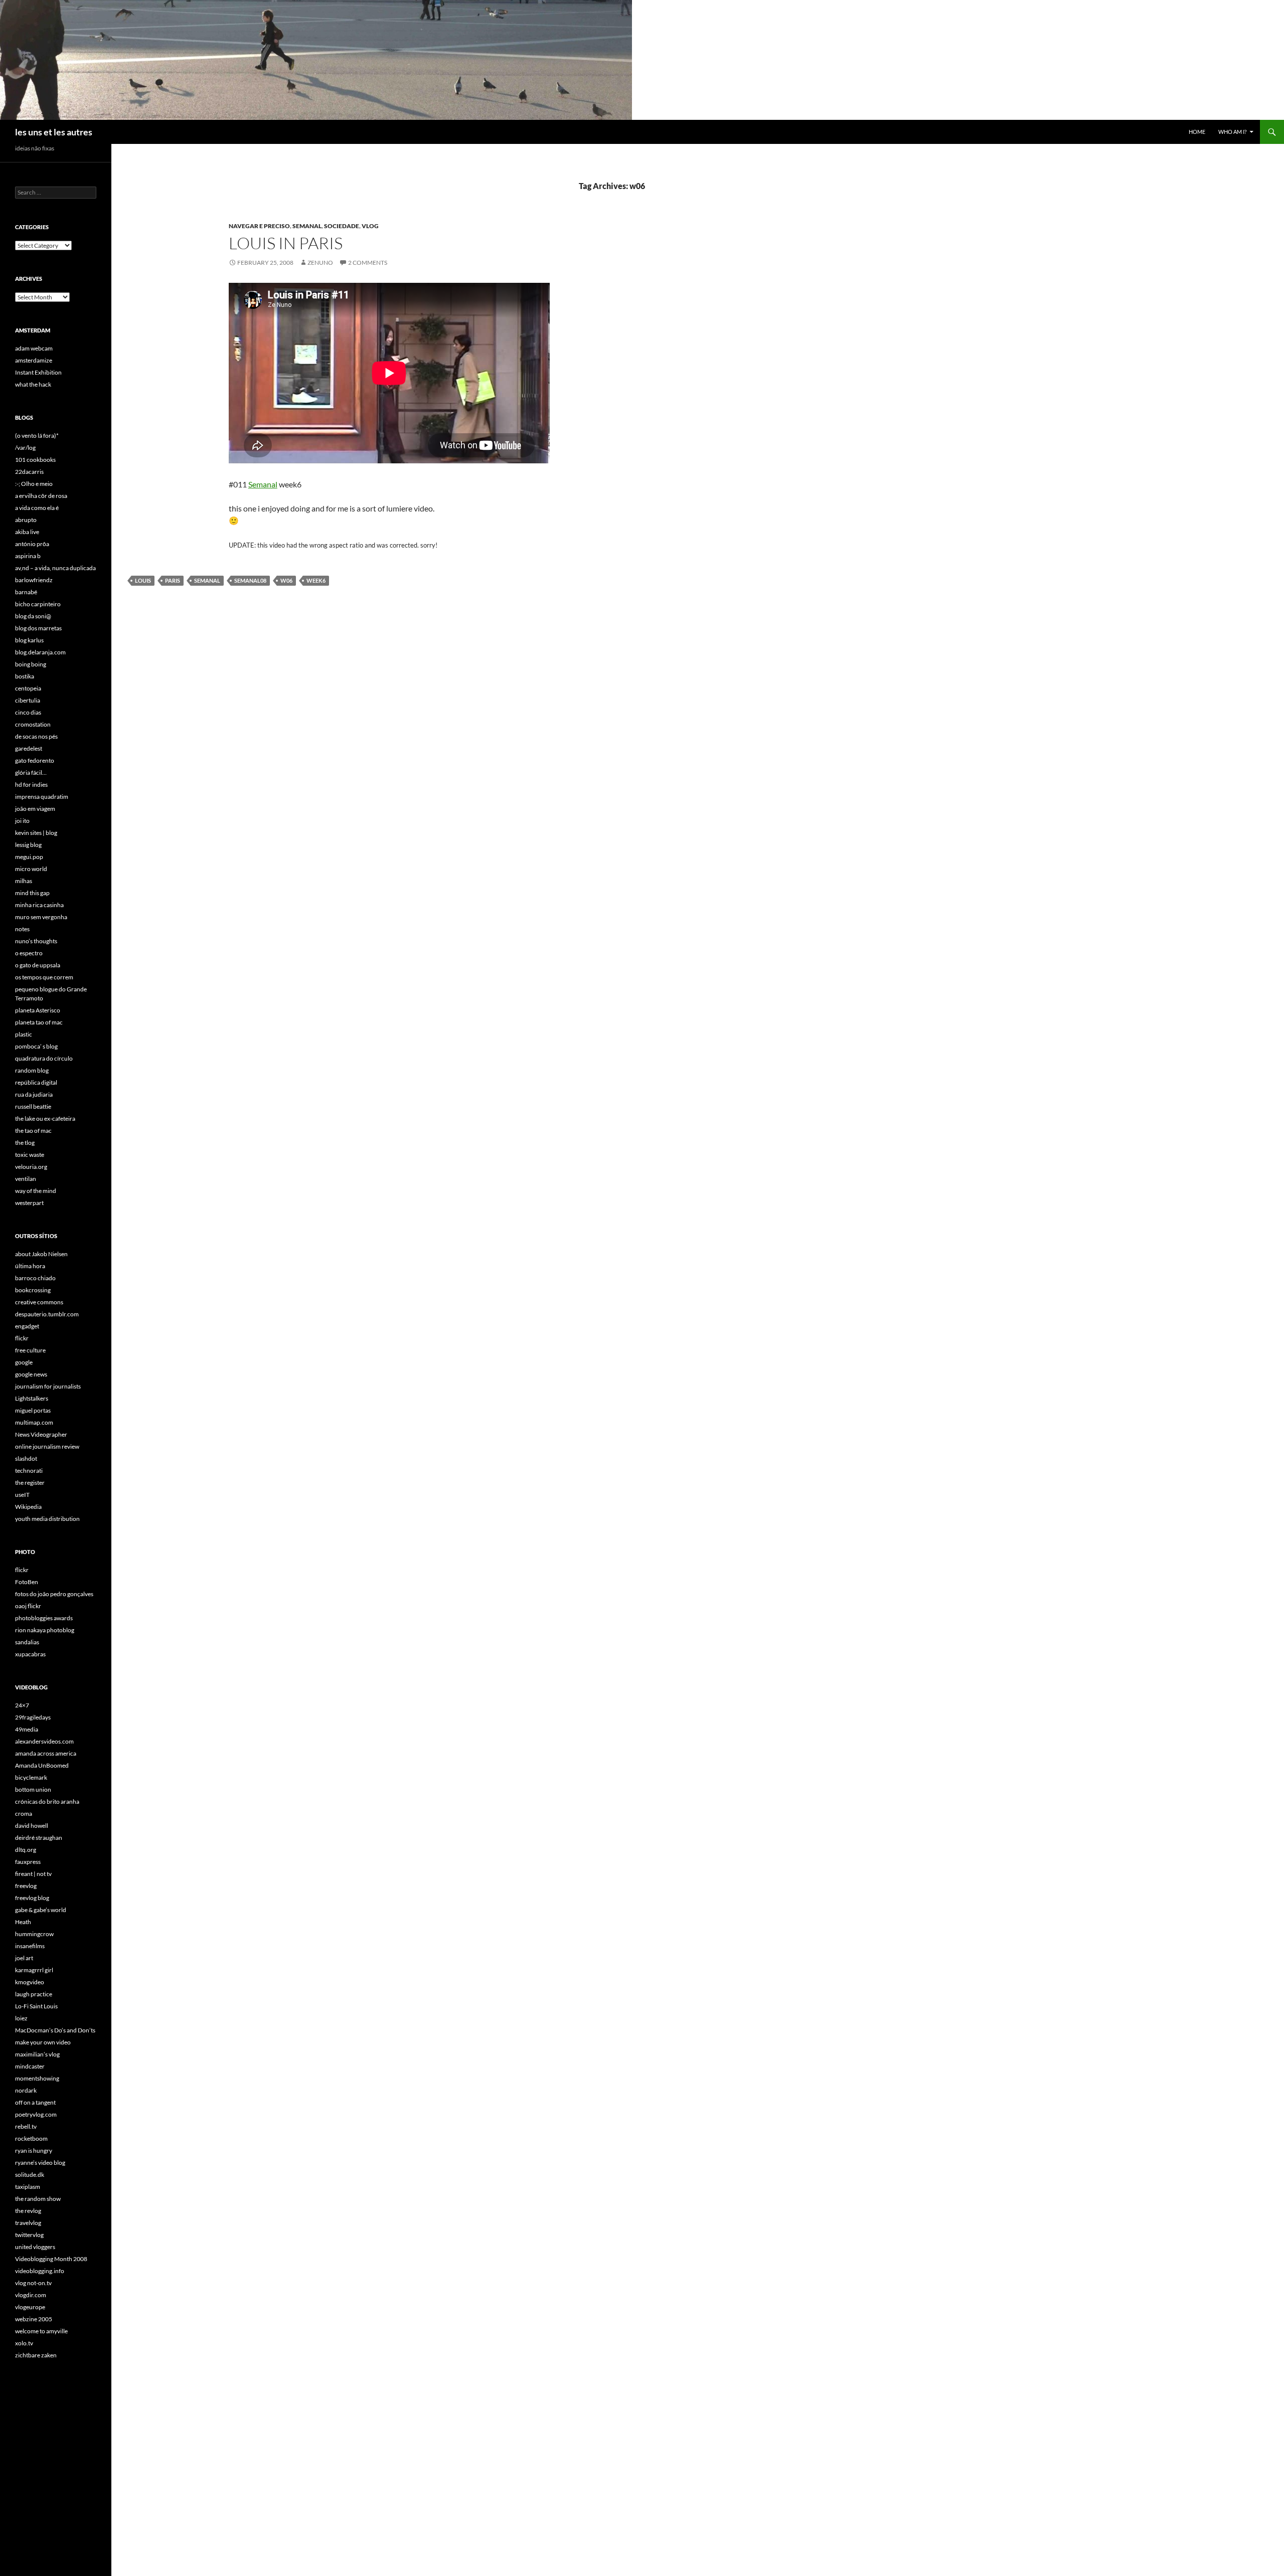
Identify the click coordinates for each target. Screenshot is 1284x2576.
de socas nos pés (36, 736)
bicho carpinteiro (38, 604)
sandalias (27, 1642)
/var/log (25, 448)
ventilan (26, 1179)
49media (27, 1729)
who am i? (1232, 132)
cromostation (33, 724)
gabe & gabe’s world (41, 1910)
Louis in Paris (286, 243)
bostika (25, 676)
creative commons (39, 1302)
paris (173, 580)
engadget (27, 1326)
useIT (22, 1495)
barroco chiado (35, 1278)
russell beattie (33, 1106)
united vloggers (35, 2247)
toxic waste (30, 1155)
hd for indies (31, 785)
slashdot (26, 1458)
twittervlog (29, 2235)
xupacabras (30, 1654)
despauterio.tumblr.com (47, 1314)
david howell (32, 1826)
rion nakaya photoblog (45, 1630)
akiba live (27, 532)
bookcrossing (33, 1290)
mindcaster (30, 2066)
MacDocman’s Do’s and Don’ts (55, 2030)
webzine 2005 (34, 2319)
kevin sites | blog (36, 833)
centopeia (28, 688)
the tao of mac (33, 1131)
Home (1197, 132)
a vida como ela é (37, 508)
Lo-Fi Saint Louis (36, 2006)
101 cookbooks (35, 460)
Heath (23, 1922)
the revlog (28, 2211)
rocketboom (31, 2138)
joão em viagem (35, 809)
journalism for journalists (48, 1386)
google (24, 1362)
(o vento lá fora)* (37, 436)
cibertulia (28, 700)
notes (22, 929)
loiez (21, 2018)
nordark (26, 2090)
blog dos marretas (38, 628)
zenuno (320, 263)
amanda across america (46, 1753)
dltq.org (26, 1850)
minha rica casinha (39, 905)
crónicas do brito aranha (47, 1801)
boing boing (31, 664)
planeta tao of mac (39, 1022)
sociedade (342, 226)
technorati (29, 1471)
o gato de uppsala (38, 965)
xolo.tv (24, 2343)
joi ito (22, 821)
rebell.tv (26, 2126)
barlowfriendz (34, 580)
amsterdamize (34, 360)
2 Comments (368, 263)
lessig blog (28, 845)
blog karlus (29, 640)
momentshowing (37, 2078)
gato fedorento (35, 760)
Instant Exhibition (38, 372)
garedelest (29, 748)
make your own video (43, 2042)
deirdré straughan (39, 1838)
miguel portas (33, 1410)
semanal (307, 226)
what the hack (33, 384)
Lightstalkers (32, 1398)
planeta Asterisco (38, 1010)
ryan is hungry (34, 2151)
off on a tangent (35, 2102)
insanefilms (30, 1946)
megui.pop (29, 857)
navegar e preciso (259, 226)
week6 (316, 580)
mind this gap (32, 893)
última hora (30, 1266)
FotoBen (27, 1582)
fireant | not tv (33, 1874)
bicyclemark (31, 1777)
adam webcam (34, 348)
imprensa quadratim (42, 797)
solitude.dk (30, 2175)
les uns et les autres (54, 132)
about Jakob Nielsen (41, 1254)
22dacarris (29, 472)
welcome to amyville (41, 2331)
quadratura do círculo (44, 1058)
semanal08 (250, 580)
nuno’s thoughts (36, 941)
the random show (38, 2199)
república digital (36, 1082)
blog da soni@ (33, 616)
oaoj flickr (28, 1606)
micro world (31, 869)
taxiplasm (28, 2187)
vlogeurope (30, 2307)
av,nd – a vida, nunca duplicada (55, 568)
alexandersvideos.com (44, 1741)
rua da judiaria (34, 1094)
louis (143, 580)
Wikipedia (28, 1507)
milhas (24, 881)
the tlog (25, 1143)
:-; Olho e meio (34, 484)
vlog (370, 226)
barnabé (26, 592)
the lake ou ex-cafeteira (45, 1119)
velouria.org (31, 1167)
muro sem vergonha (41, 917)
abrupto (26, 520)
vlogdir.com (31, 2295)
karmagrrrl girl (34, 1970)
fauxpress (28, 1862)
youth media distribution (47, 1519)
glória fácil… (31, 772)
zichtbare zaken (36, 2355)
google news (31, 1374)
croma (24, 1814)
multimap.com (34, 1422)
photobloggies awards (44, 1618)
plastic (24, 1034)
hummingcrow (34, 1934)
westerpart (29, 1203)
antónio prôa (32, 544)
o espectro (29, 953)
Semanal (263, 484)
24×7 (22, 1705)
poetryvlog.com (36, 2114)
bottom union (33, 1789)
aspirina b (28, 556)
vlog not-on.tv (33, 2283)
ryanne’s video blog (40, 2163)
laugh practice (34, 1994)
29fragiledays (33, 1717)
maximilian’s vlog (37, 2054)
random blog (32, 1070)
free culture (30, 1350)
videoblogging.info (40, 2271)
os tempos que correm (44, 977)
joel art (24, 1958)
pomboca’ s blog (36, 1046)
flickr (22, 1338)
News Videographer (41, 1434)
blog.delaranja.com (40, 652)
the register (30, 1483)
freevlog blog (32, 1898)
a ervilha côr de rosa (41, 496)
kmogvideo (30, 1982)
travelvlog (28, 2223)
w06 (286, 580)
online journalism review (47, 1446)
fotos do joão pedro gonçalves (54, 1594)
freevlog (26, 1886)
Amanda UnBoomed (42, 1765)
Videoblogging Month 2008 (51, 2259)
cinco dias (28, 712)
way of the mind (36, 1191)
